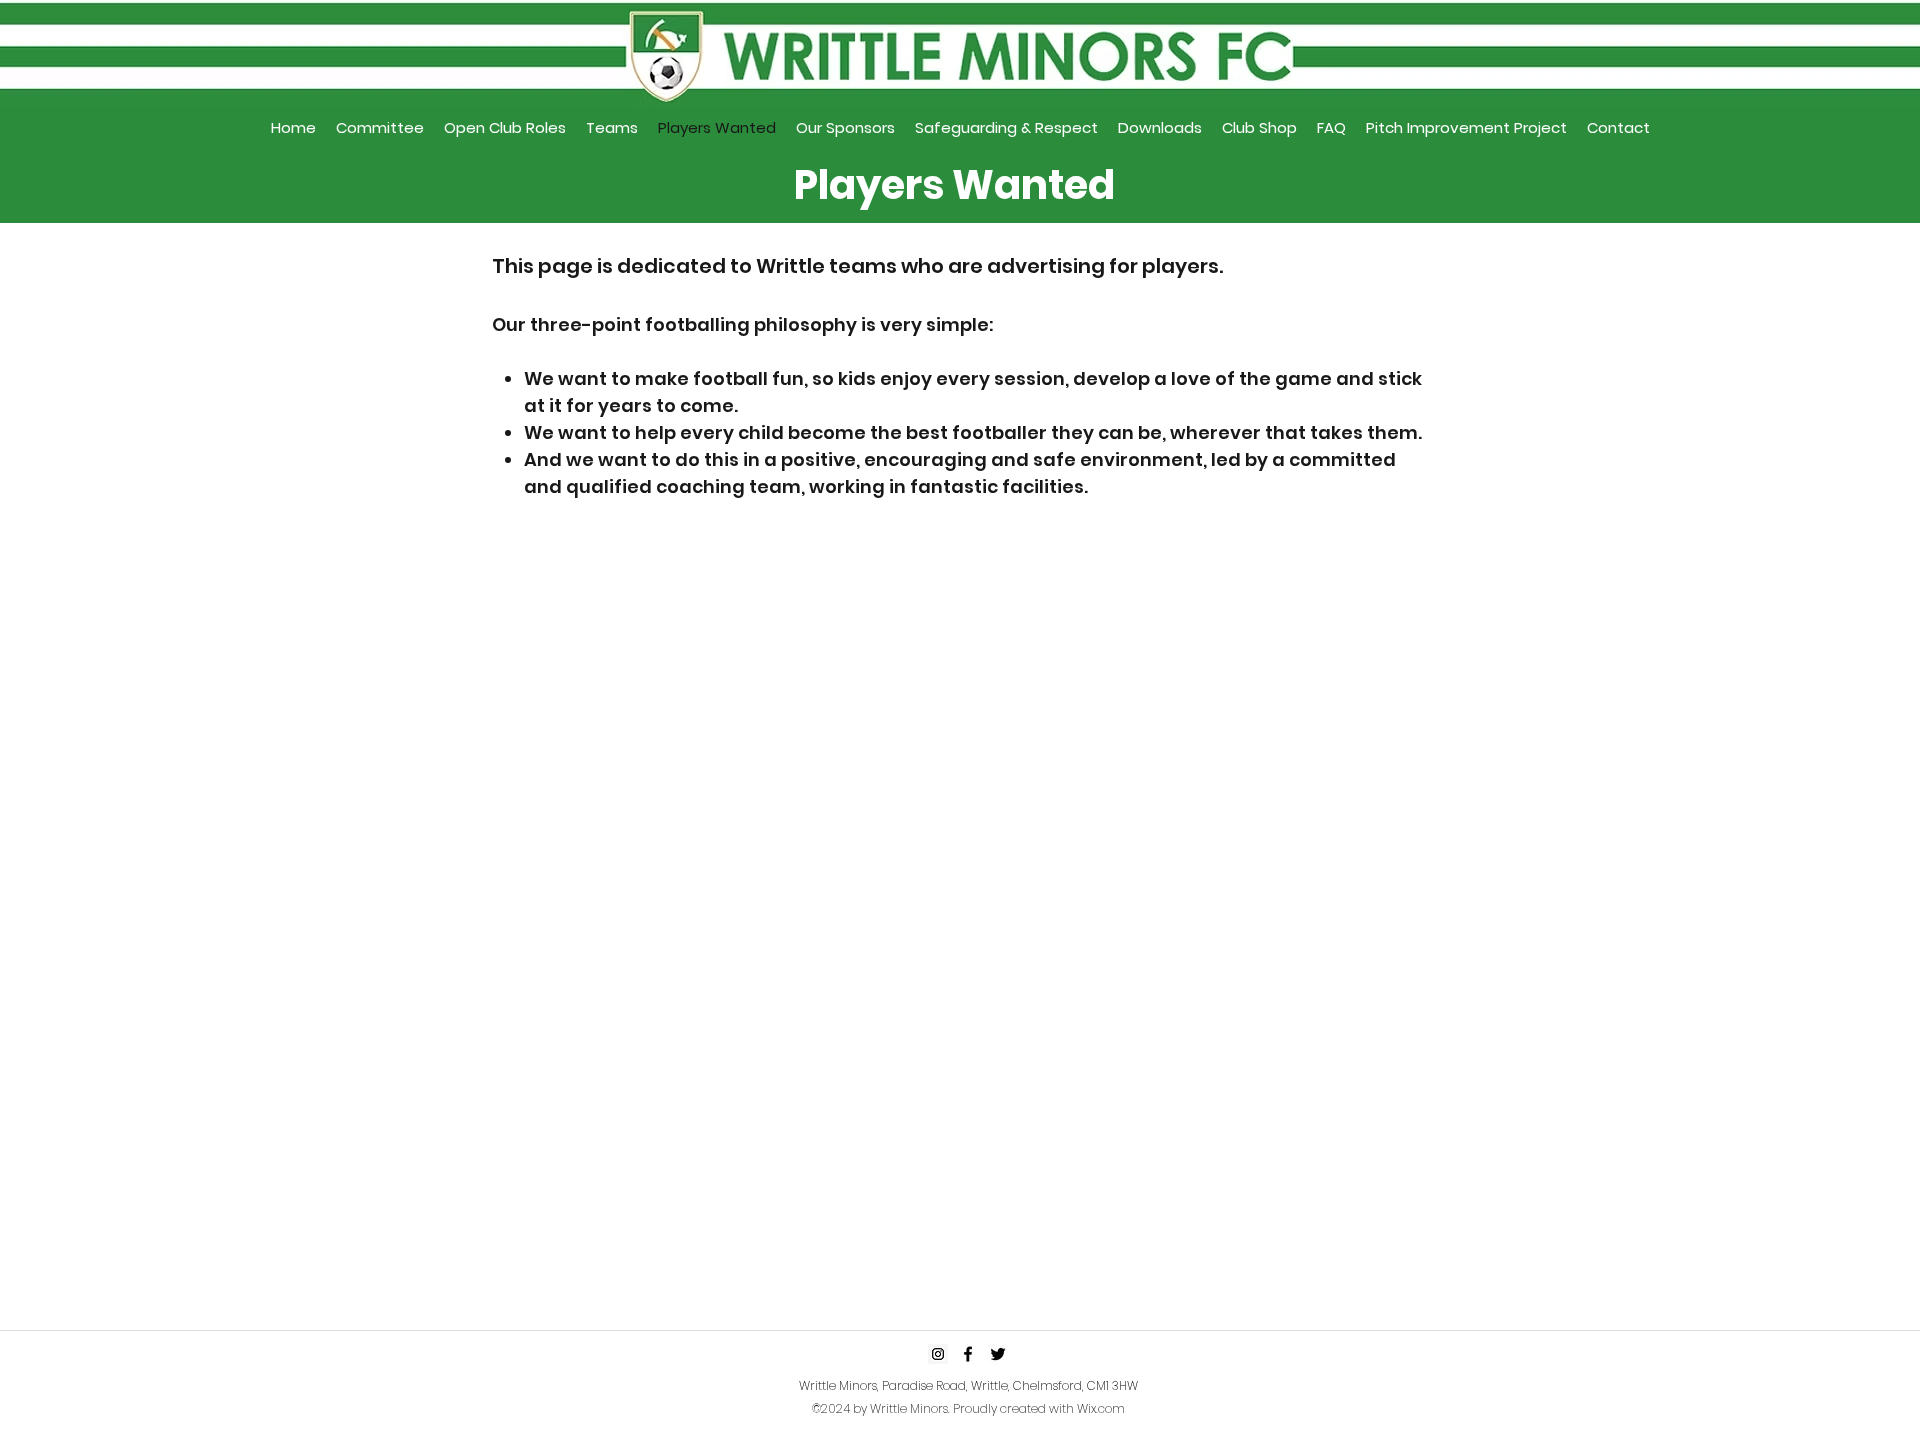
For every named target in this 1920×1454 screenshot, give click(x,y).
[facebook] (968, 1354)
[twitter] (998, 1354)
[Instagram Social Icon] (938, 1354)
